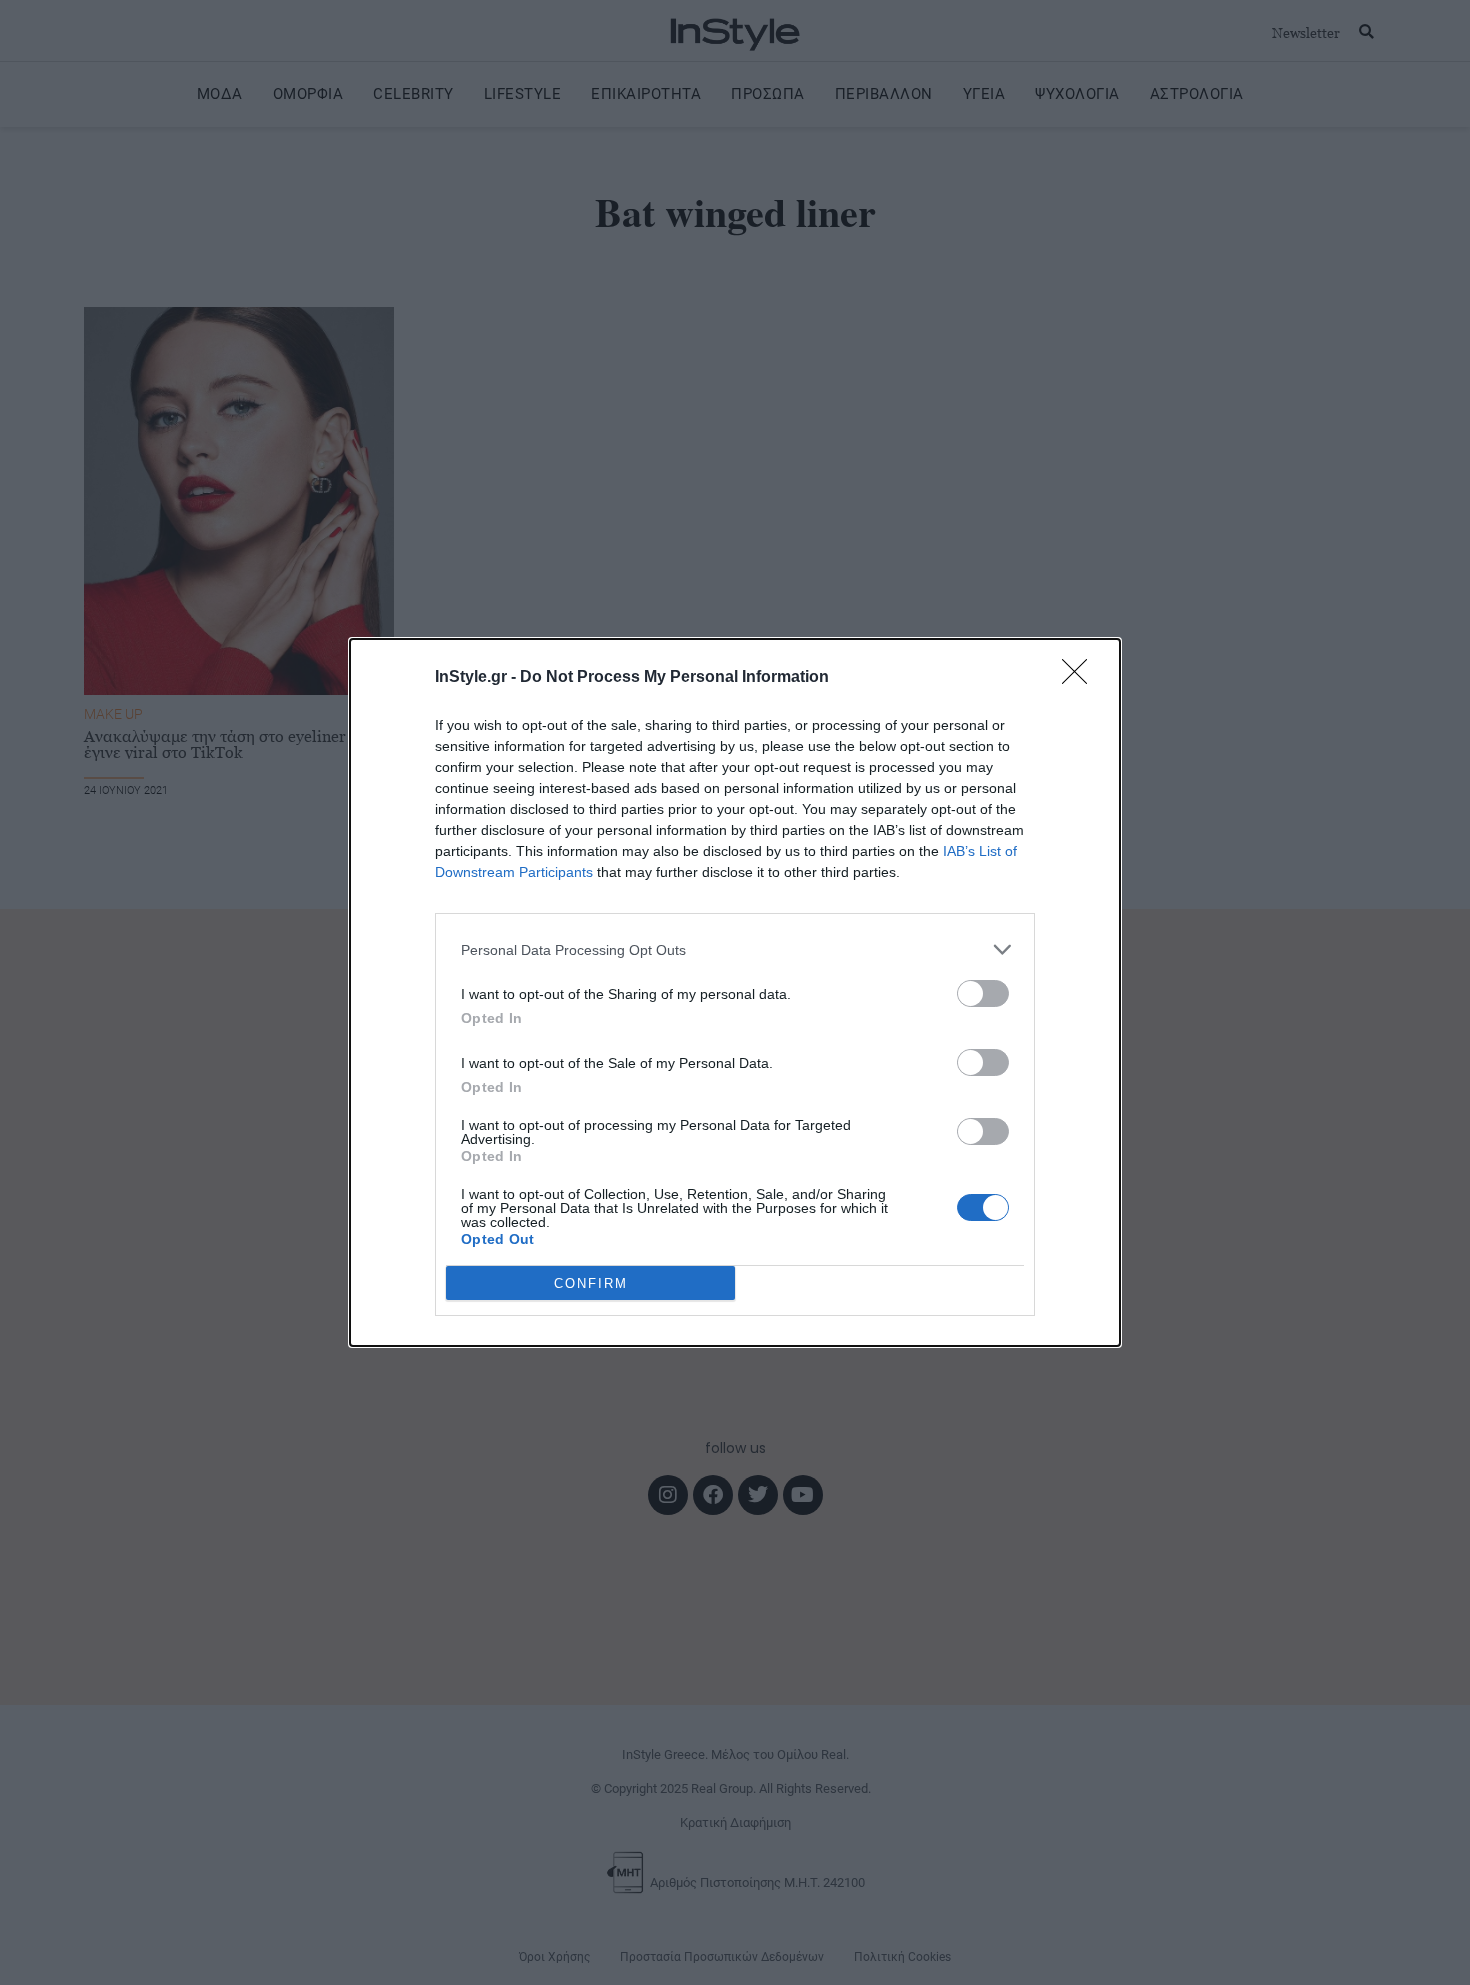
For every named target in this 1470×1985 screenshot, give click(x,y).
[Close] (1081, 678)
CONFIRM (591, 1283)
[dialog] (735, 992)
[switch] (983, 993)
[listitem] (735, 949)
